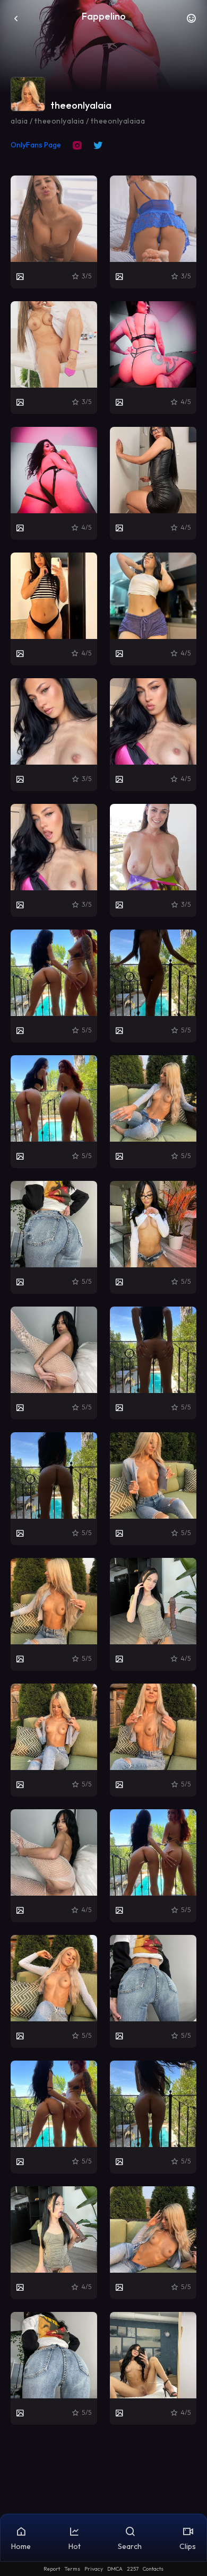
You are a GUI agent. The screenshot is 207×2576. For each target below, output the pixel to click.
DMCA (115, 2569)
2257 (133, 2569)
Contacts (153, 2569)
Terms (72, 2569)
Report (52, 2569)
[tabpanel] (103, 1300)
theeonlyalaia (81, 105)
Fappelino (104, 16)
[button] (191, 21)
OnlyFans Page (36, 145)
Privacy (94, 2569)
